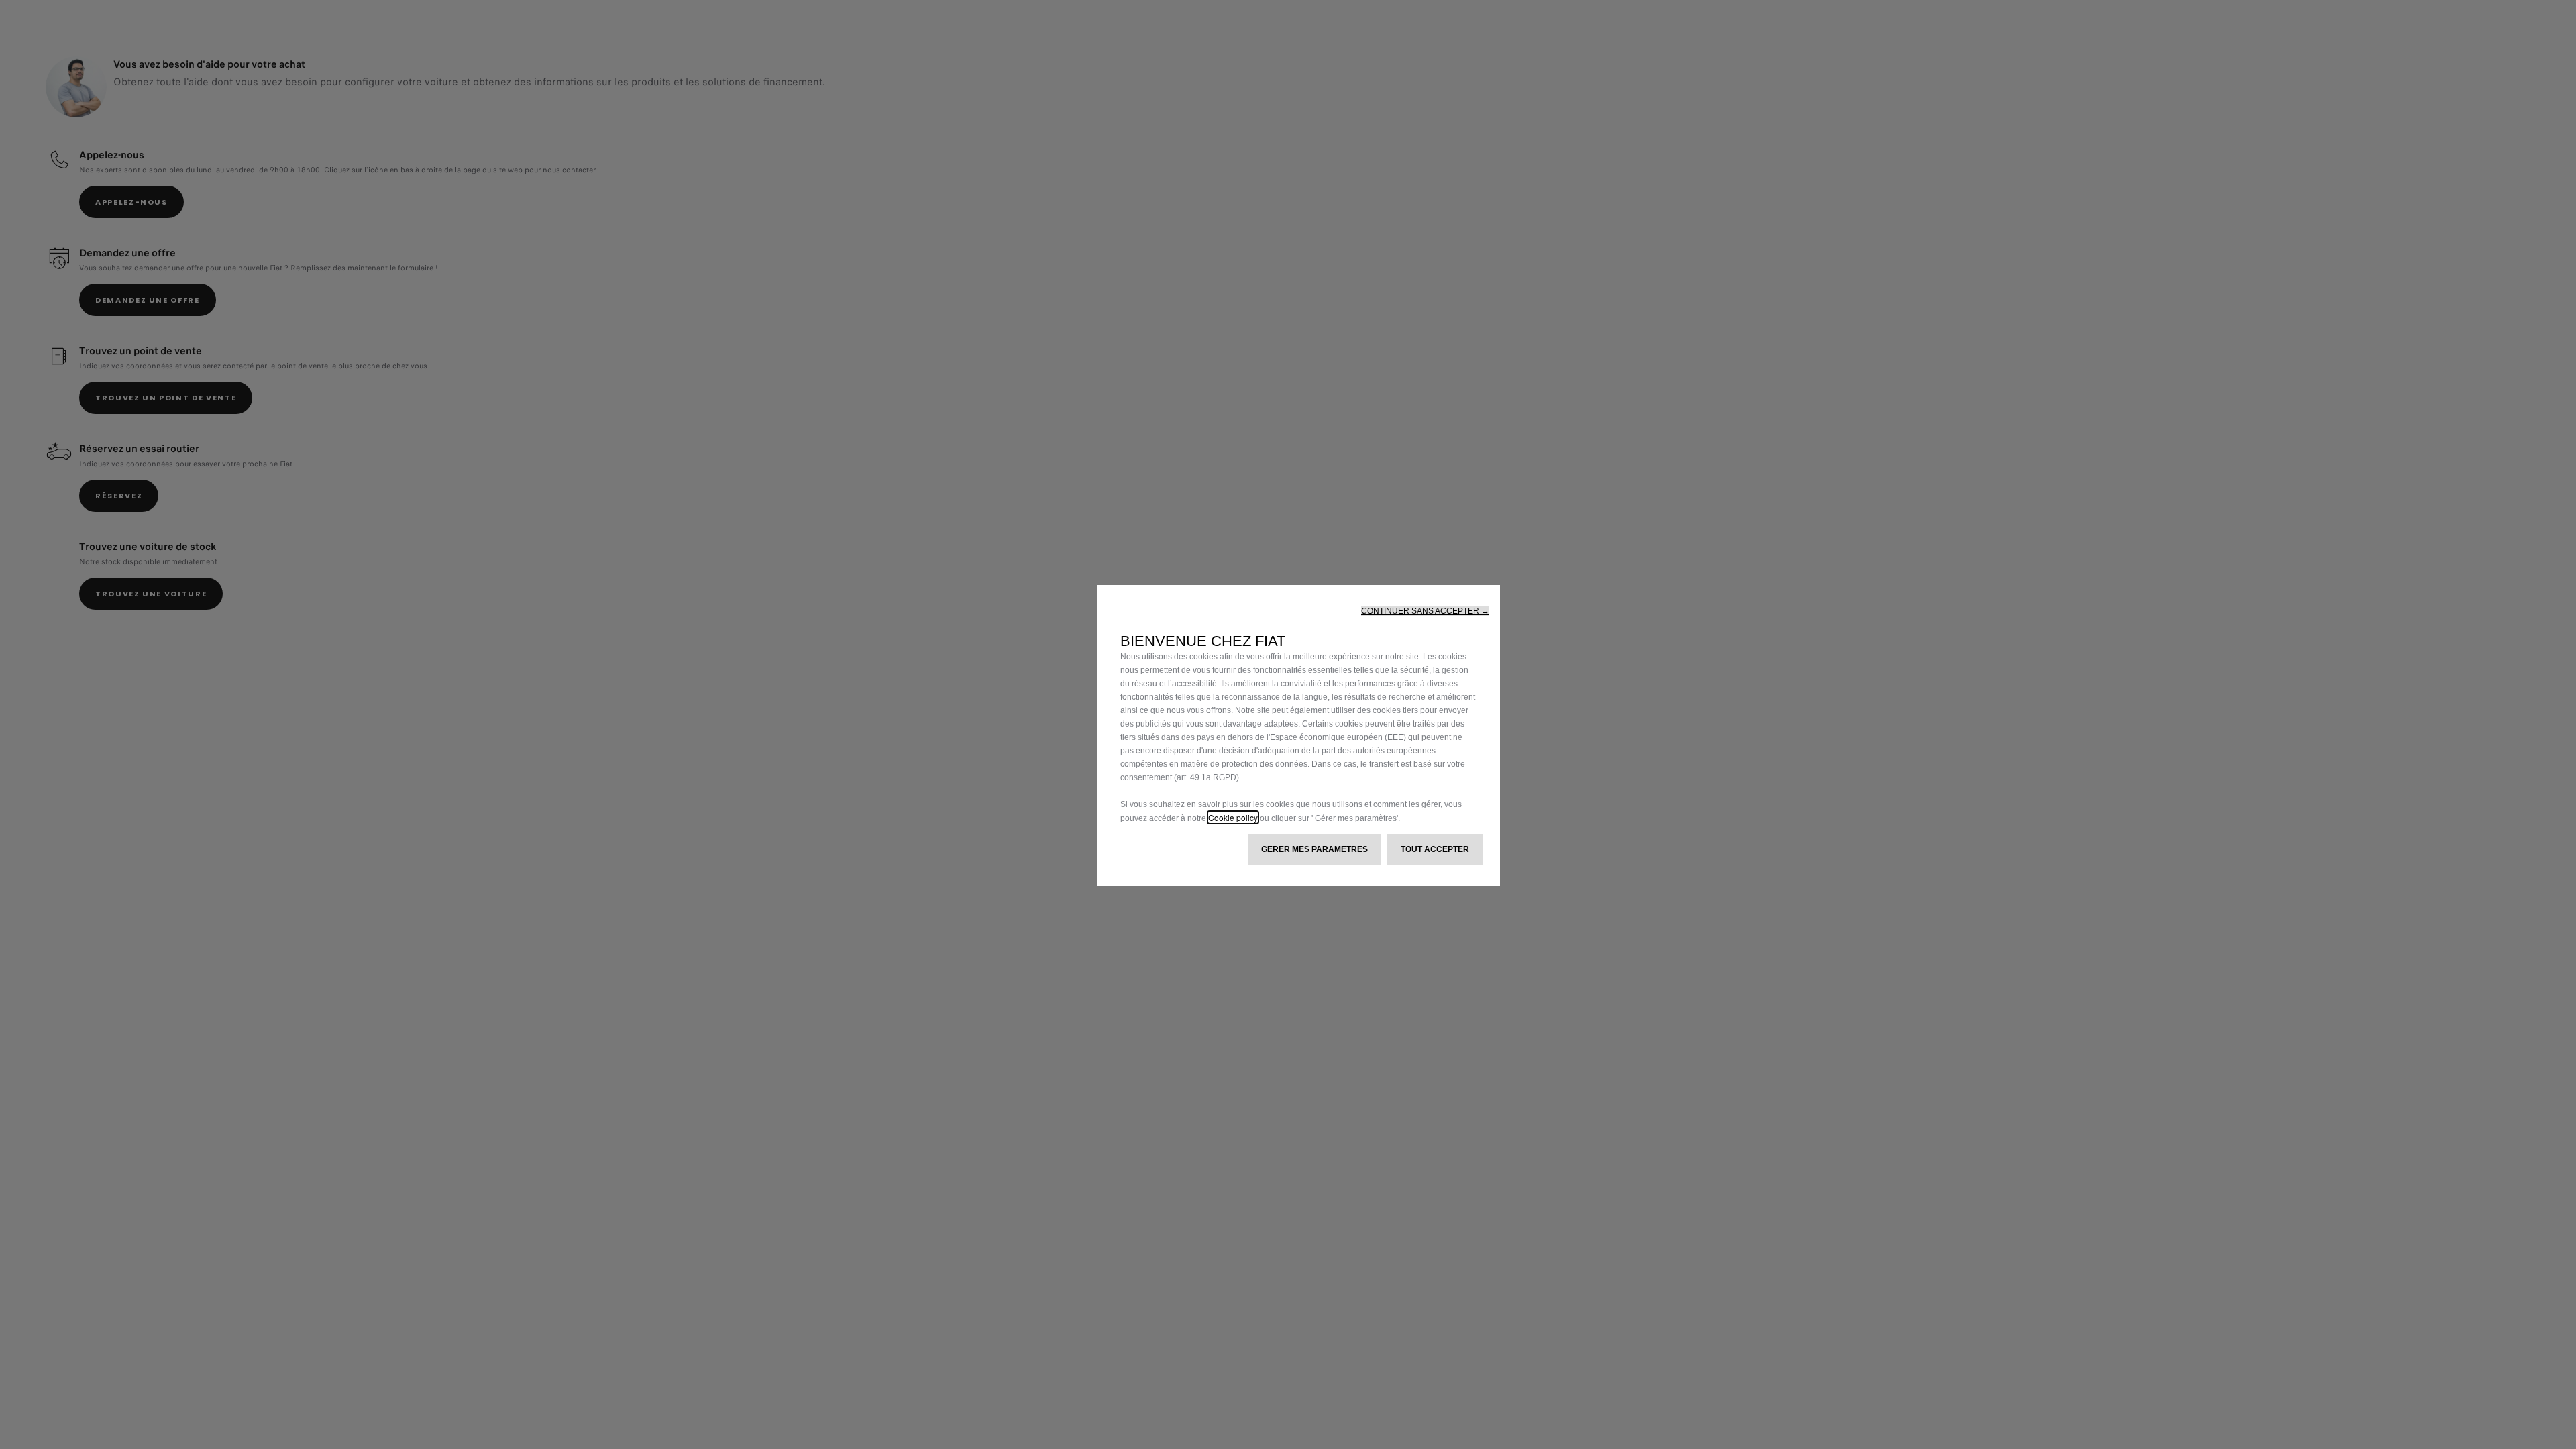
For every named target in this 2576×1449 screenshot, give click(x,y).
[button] (1425, 611)
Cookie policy (1233, 817)
